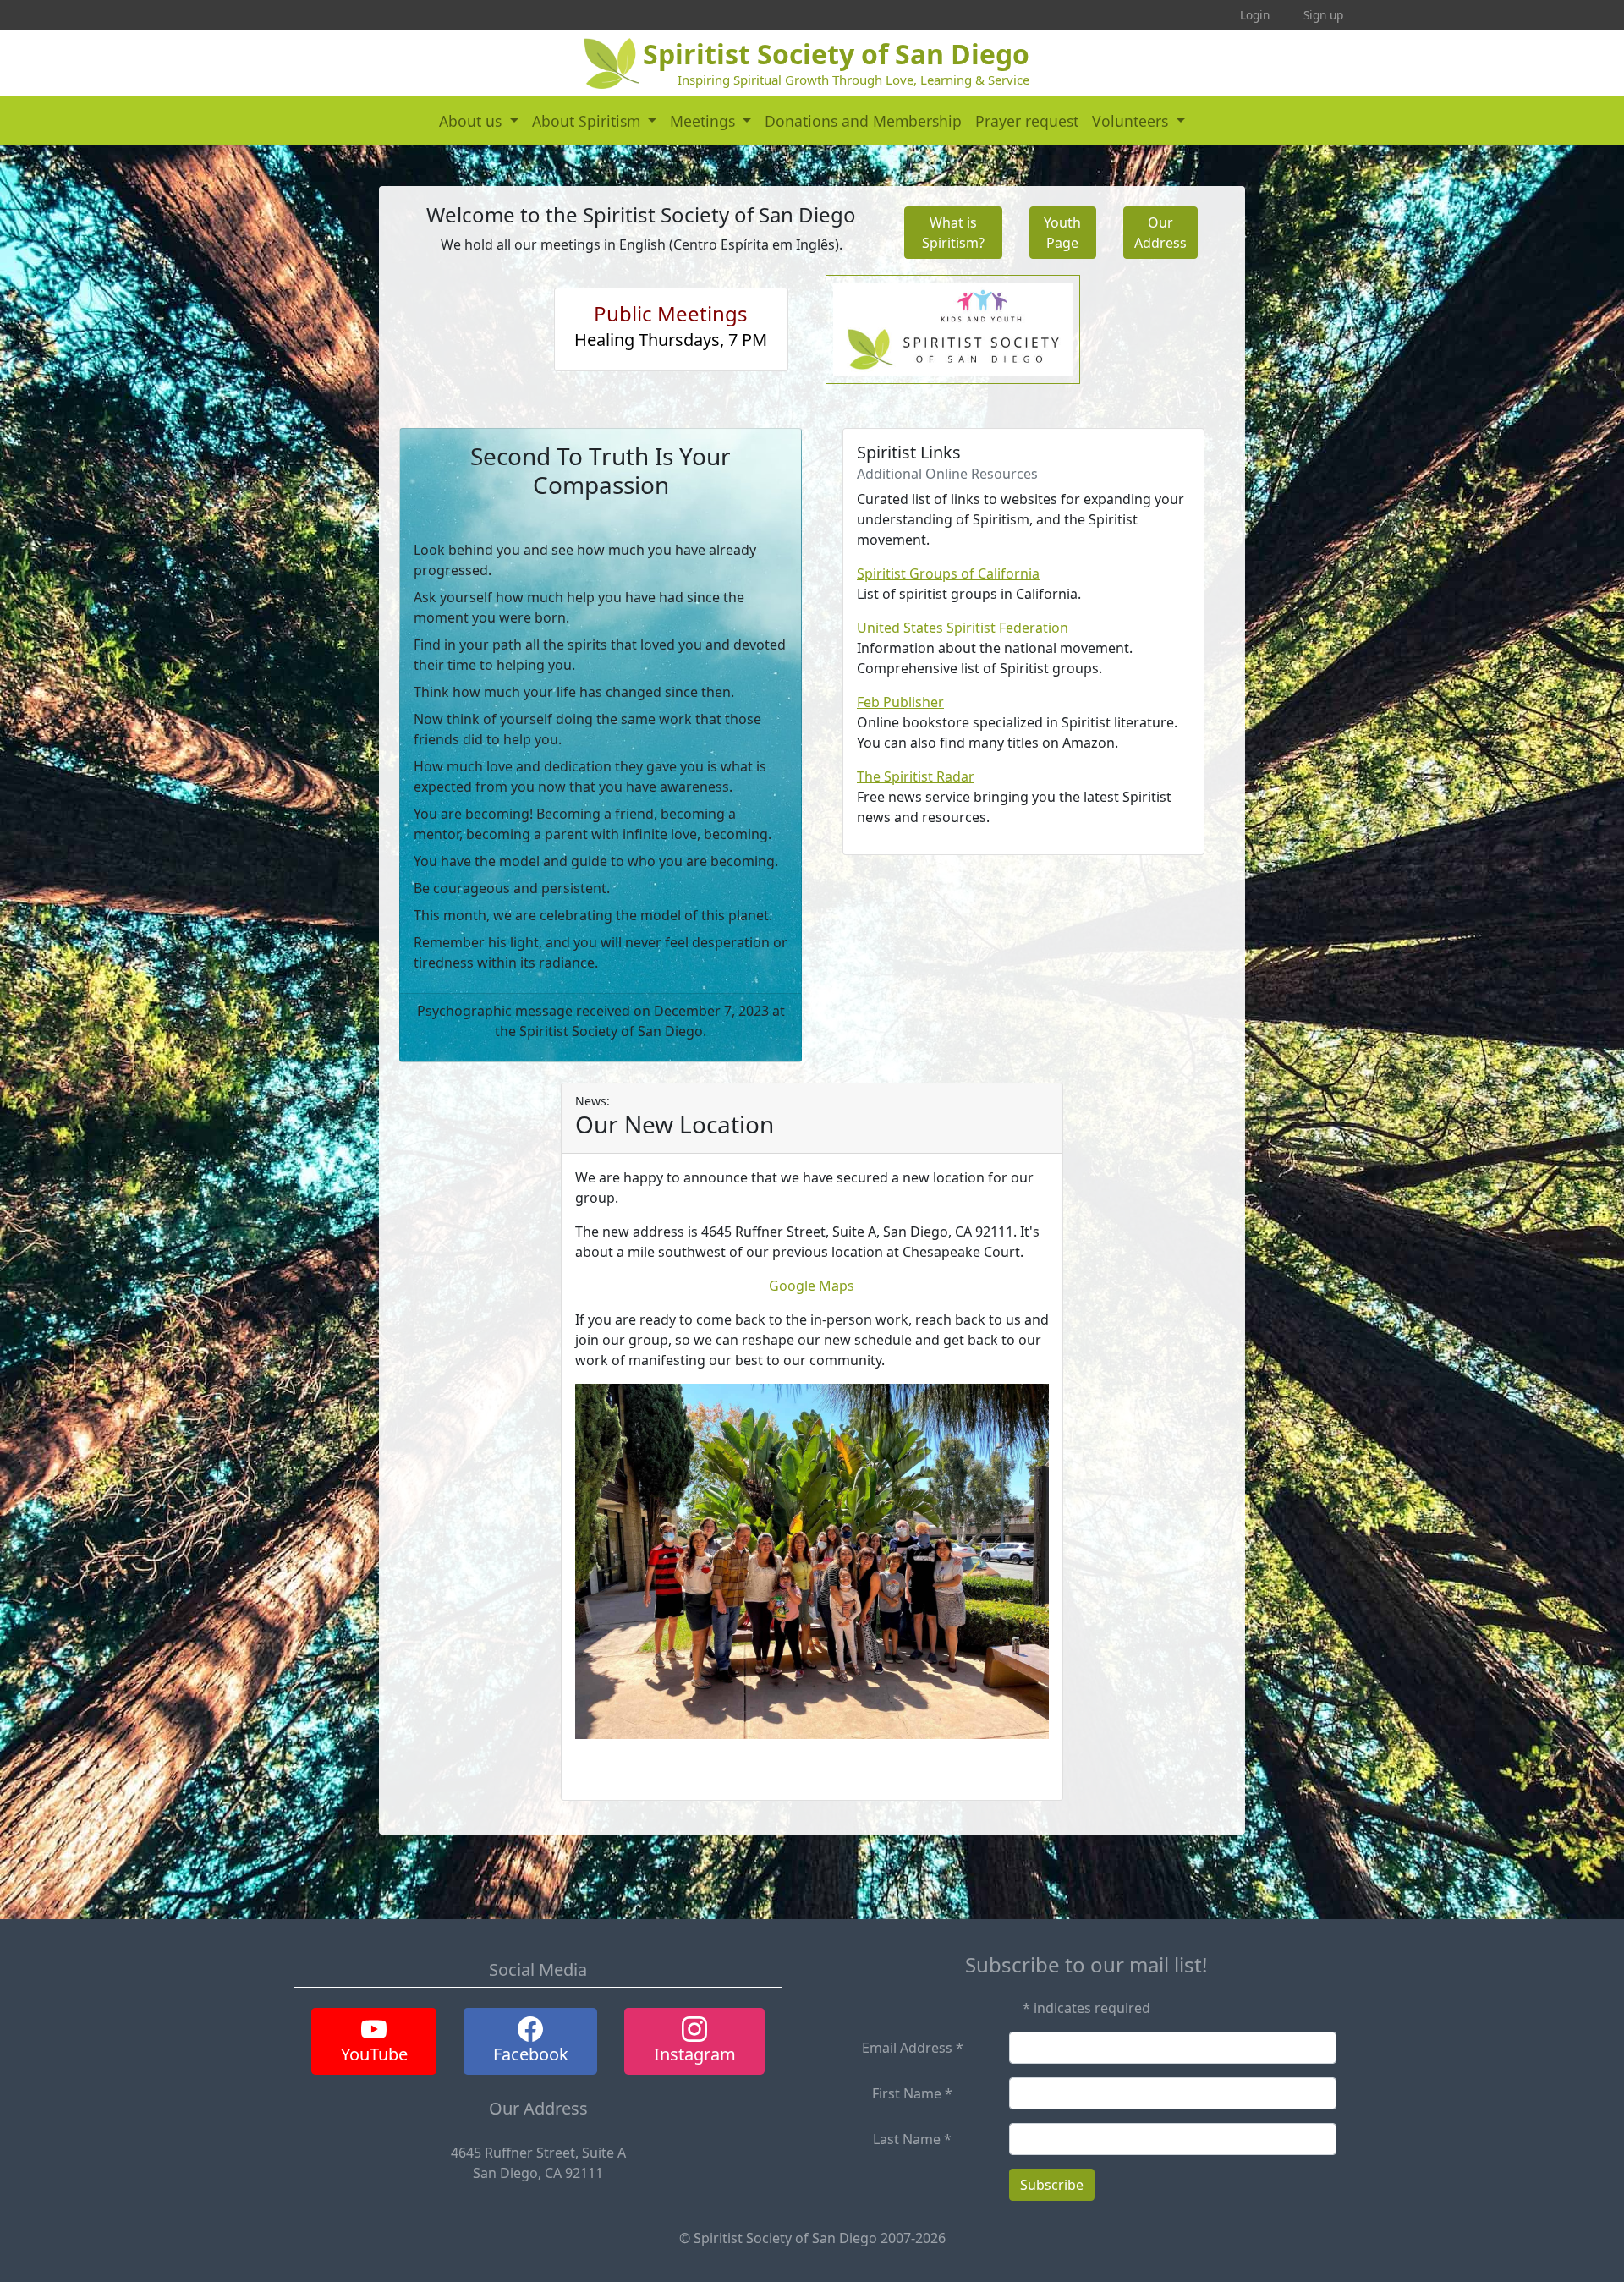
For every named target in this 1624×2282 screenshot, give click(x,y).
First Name (912, 2093)
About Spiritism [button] (588, 121)
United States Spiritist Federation (963, 628)
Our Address (1160, 233)
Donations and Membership (863, 121)
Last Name (912, 2139)
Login (1255, 15)
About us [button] (472, 121)
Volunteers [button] (1132, 121)
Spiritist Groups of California (948, 573)
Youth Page (1062, 233)
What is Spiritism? (953, 233)
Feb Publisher (900, 702)
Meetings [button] (705, 121)
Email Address (913, 2048)
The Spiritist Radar (916, 776)
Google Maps (812, 1286)
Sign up (1323, 15)
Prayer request (1027, 121)
